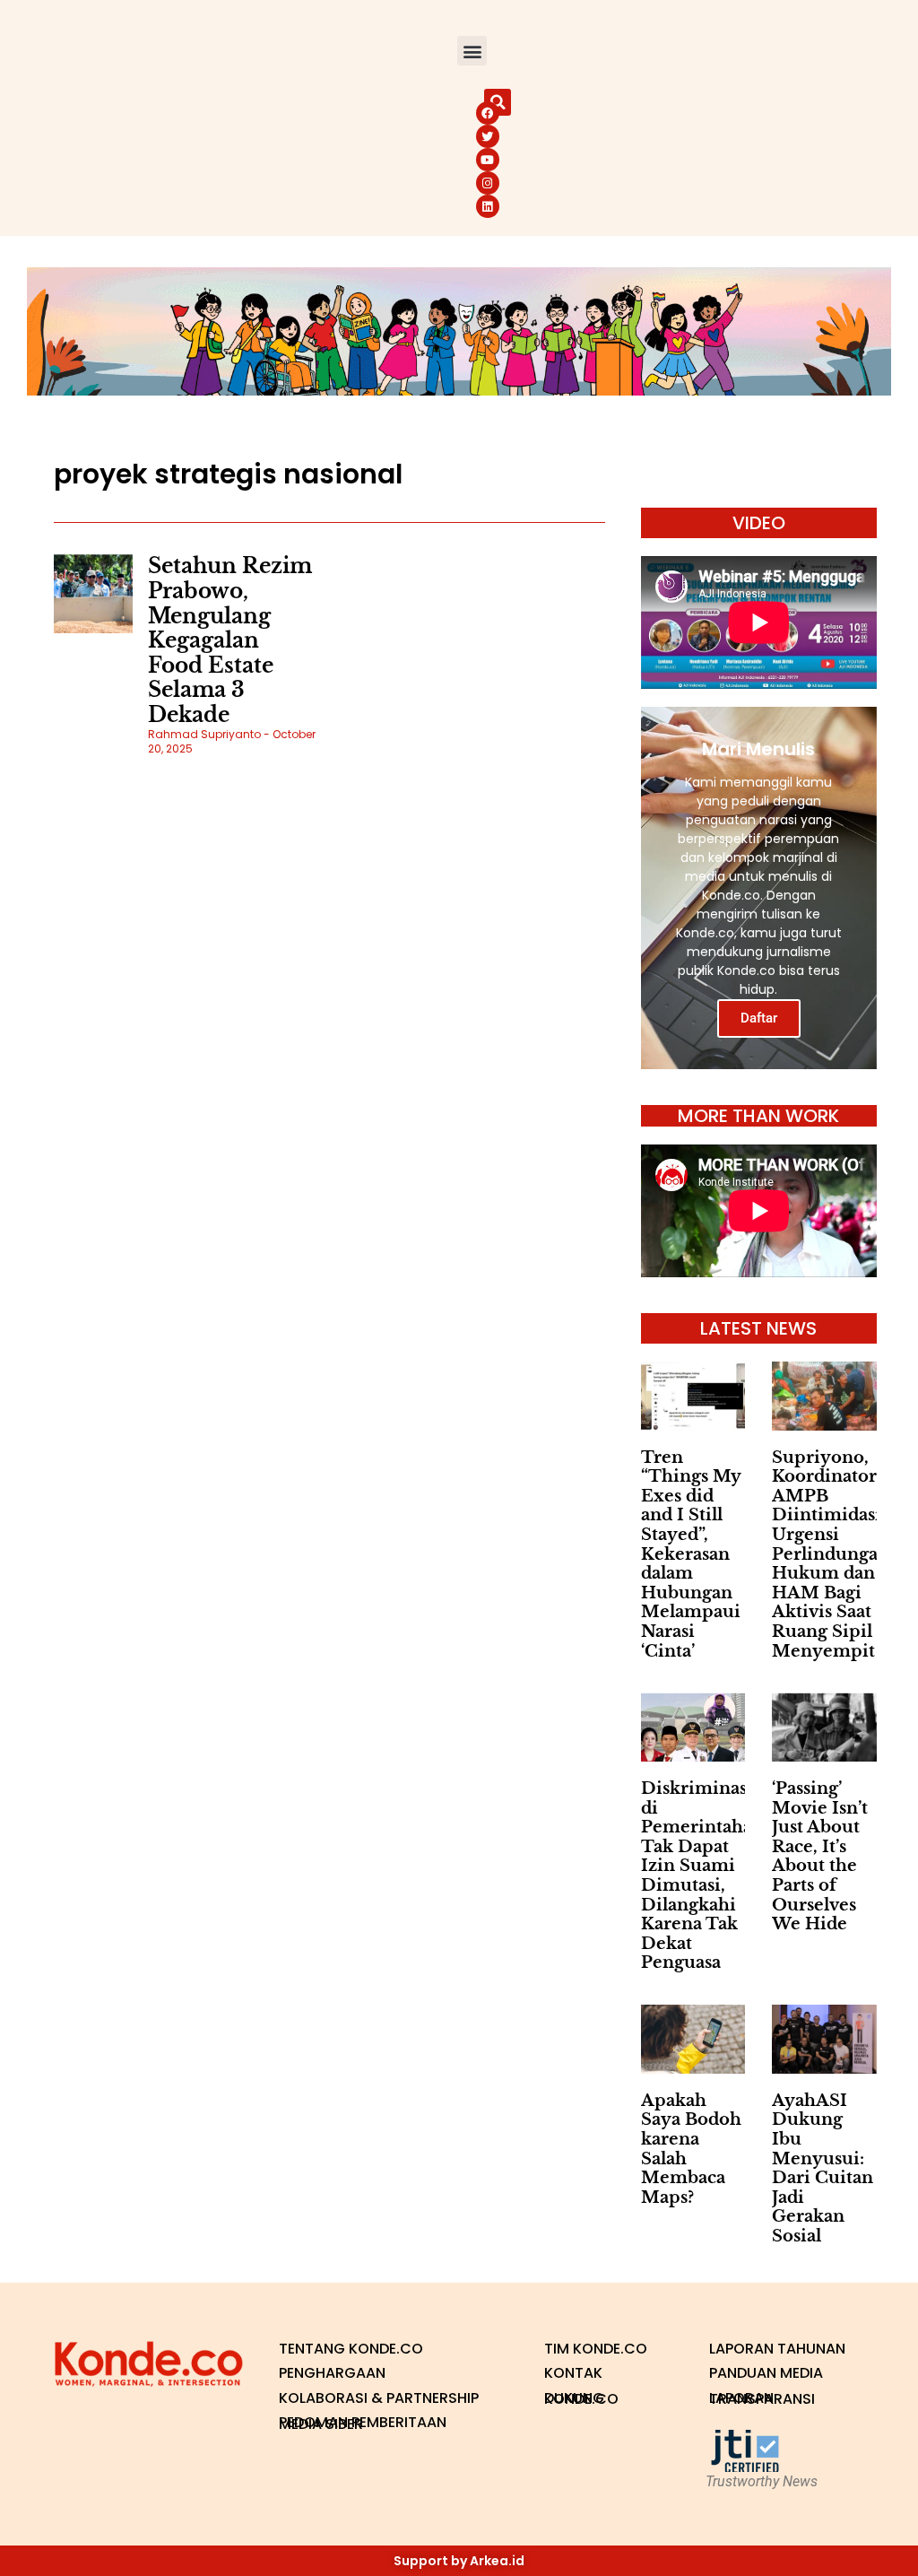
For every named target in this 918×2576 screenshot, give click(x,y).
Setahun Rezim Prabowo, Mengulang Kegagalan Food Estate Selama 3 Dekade (230, 640)
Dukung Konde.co (581, 2399)
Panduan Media (766, 2373)
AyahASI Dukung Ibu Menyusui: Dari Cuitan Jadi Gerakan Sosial (823, 2168)
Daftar (759, 1018)
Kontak (573, 2373)
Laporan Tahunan (777, 2349)
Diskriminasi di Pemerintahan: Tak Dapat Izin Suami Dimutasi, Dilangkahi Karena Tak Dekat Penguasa (705, 1875)
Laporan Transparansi (762, 2399)
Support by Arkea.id (459, 2561)
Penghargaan (332, 2373)
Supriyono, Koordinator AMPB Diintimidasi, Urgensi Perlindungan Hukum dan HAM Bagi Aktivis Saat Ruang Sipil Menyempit (831, 1554)
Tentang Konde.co (351, 2349)
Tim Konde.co (596, 2349)
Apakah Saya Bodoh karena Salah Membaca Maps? (691, 2149)
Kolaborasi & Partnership (379, 2398)
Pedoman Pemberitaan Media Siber (363, 2423)
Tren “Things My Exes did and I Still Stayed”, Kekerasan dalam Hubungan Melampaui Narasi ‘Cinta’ (691, 1554)
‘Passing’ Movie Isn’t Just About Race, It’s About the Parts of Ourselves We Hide (820, 1856)
